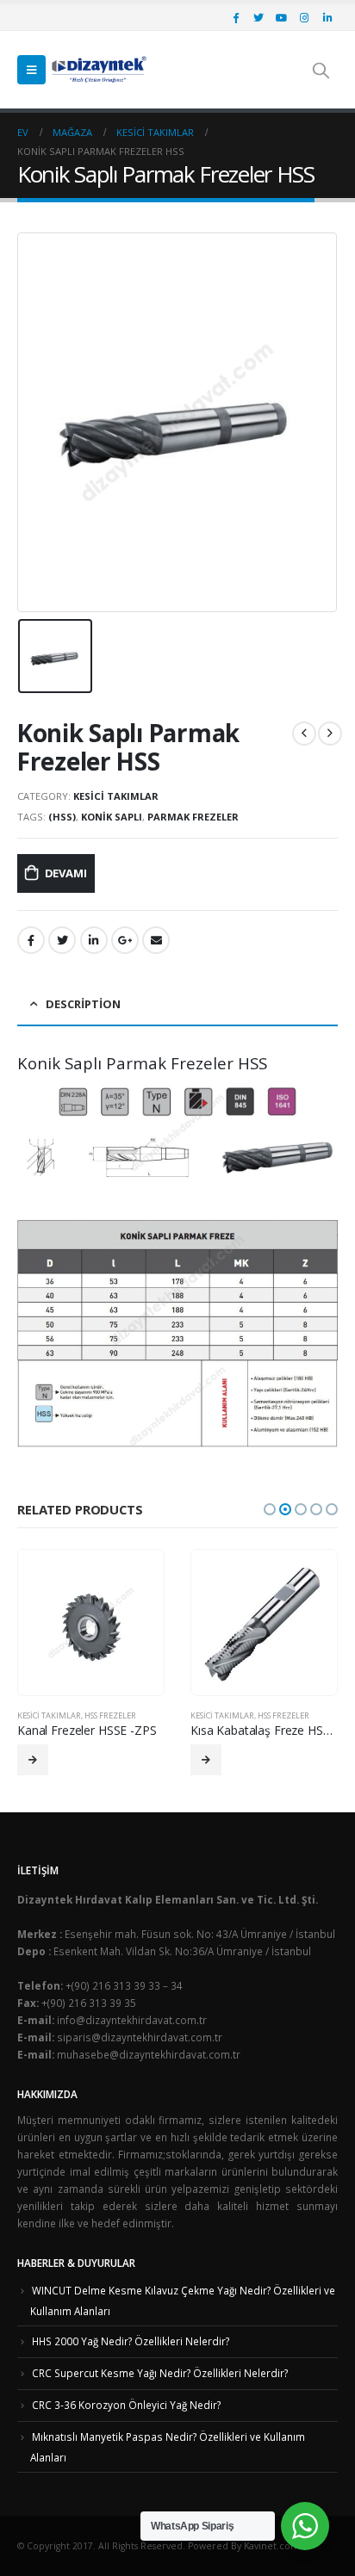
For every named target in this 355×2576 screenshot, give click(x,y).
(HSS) (62, 817)
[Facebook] (235, 17)
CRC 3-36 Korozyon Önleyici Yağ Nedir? (126, 2405)
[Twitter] (258, 17)
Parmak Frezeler (193, 817)
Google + (125, 940)
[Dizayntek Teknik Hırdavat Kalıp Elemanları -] (99, 70)
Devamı (66, 873)
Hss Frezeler (110, 1715)
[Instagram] (304, 17)
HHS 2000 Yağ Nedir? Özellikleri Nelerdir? (131, 2341)
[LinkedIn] (327, 17)
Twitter (62, 940)
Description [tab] (83, 1004)
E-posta (156, 940)
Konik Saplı (112, 817)
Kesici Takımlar (116, 796)
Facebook (31, 940)
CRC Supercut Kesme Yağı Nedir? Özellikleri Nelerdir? (160, 2373)
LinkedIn (94, 940)
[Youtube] (282, 17)
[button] (270, 1509)
